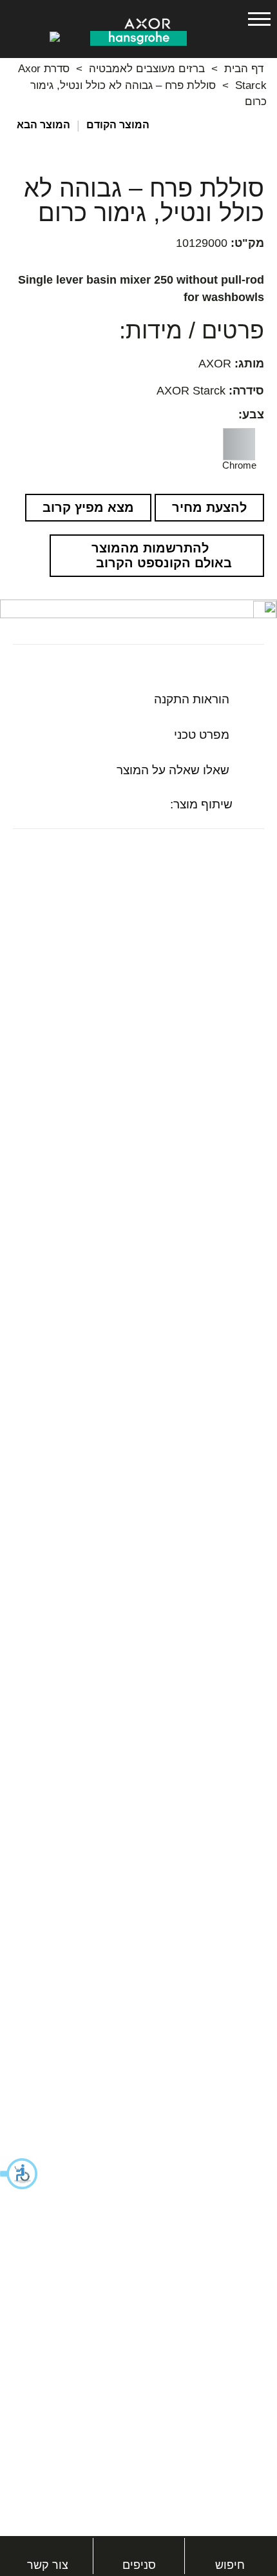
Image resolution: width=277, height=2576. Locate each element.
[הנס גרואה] (138, 37)
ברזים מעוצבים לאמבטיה (147, 69)
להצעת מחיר (209, 507)
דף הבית (244, 69)
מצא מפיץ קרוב (88, 507)
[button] (19, 2174)
